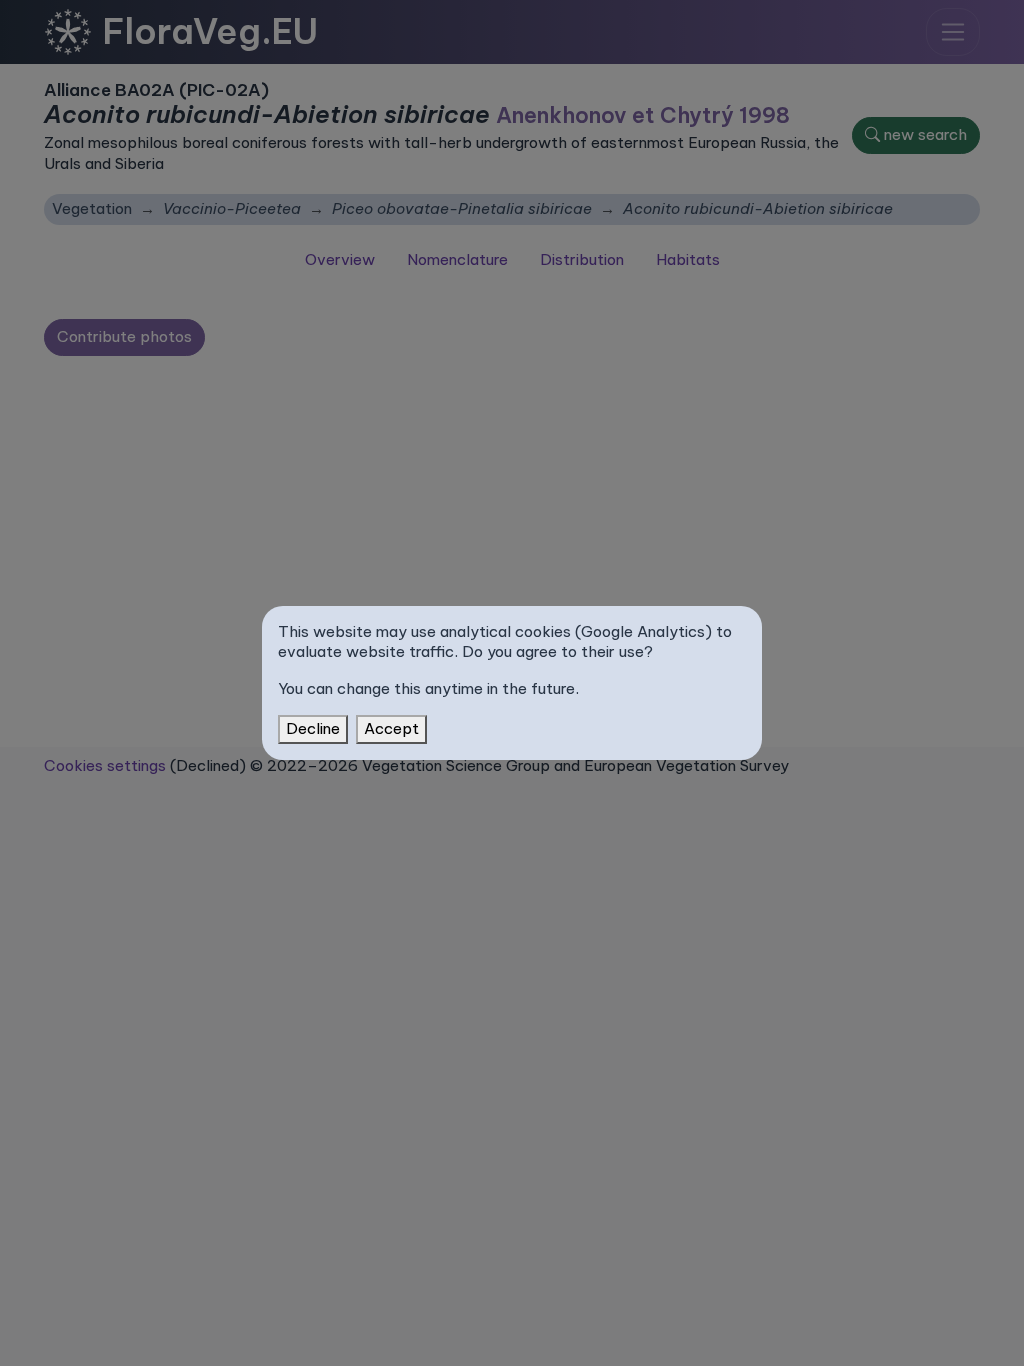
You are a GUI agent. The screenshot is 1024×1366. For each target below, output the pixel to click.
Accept (391, 728)
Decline (313, 728)
